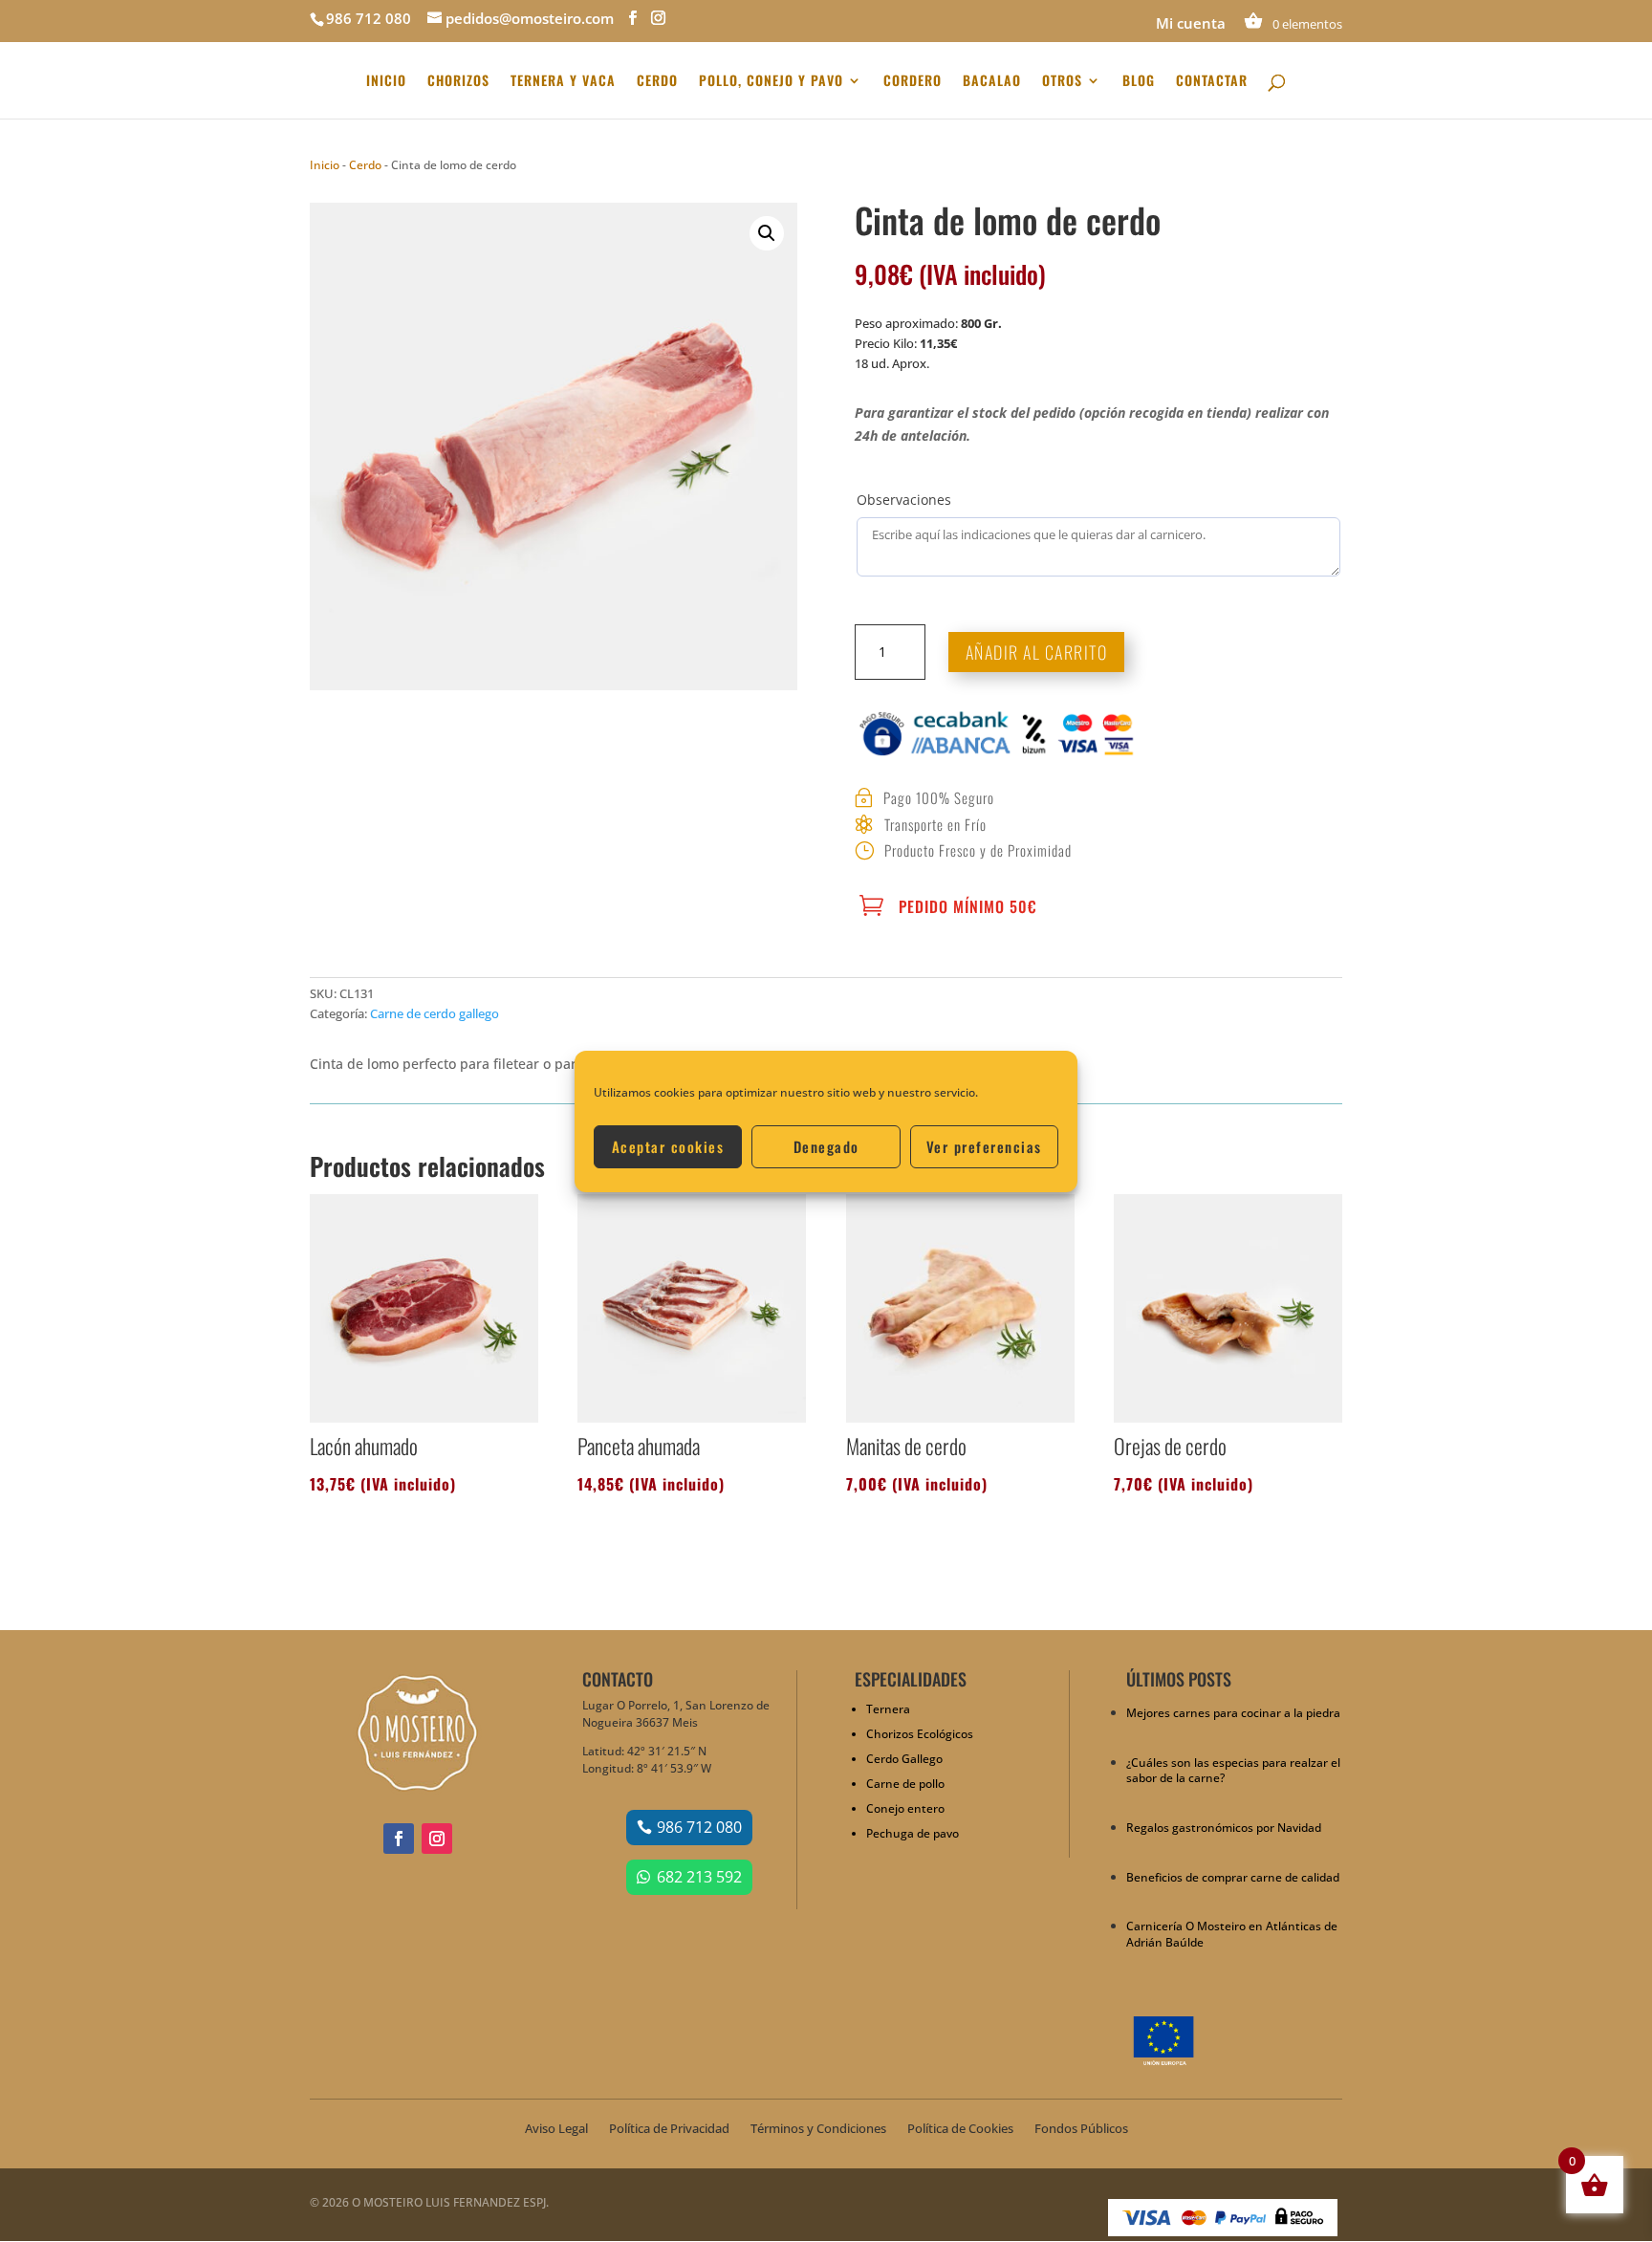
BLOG (1139, 82)
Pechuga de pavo (913, 1833)
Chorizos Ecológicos (920, 1734)
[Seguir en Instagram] (437, 1839)
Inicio (325, 165)
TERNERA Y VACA (563, 82)
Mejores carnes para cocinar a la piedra (1233, 1713)
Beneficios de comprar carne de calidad (1233, 1877)
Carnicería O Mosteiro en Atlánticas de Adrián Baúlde (1232, 1934)
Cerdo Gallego (904, 1759)
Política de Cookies (960, 2129)
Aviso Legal (556, 2129)
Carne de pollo (905, 1784)
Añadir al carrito (1037, 652)
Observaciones (904, 500)
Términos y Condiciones (818, 2129)
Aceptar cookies (668, 1146)
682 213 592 (699, 1877)
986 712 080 (699, 1827)
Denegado (826, 1146)
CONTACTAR (1212, 82)
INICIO (386, 82)
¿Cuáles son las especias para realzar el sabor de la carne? (1233, 1771)
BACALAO (992, 82)
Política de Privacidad (669, 2129)
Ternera (888, 1709)
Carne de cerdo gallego (435, 1013)
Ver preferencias (984, 1146)
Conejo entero (905, 1808)
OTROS (1062, 82)
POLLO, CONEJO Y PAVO (771, 82)
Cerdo (365, 165)
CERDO (657, 82)
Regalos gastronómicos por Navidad (1224, 1828)
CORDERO (913, 82)
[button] (767, 233)
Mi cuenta (1191, 24)
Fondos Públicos (1081, 2129)
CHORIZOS (458, 82)
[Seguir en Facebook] (399, 1839)
